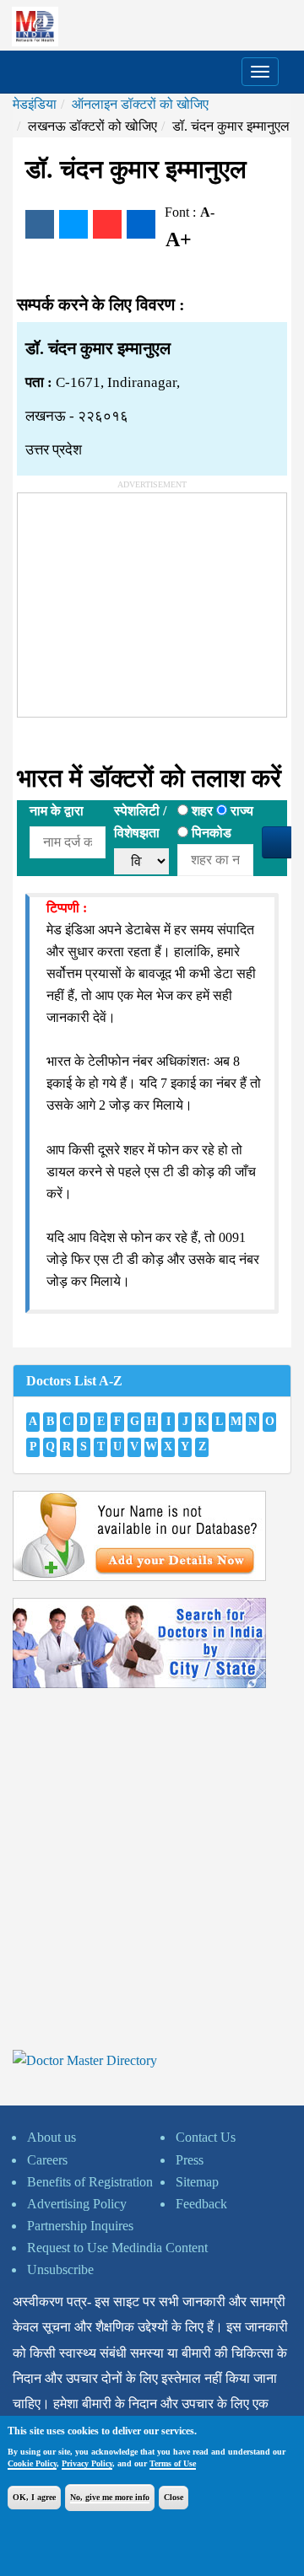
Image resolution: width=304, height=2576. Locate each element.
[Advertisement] (144, 599)
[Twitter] (73, 224)
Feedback (201, 2204)
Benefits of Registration (90, 2182)
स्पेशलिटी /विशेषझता (140, 822)
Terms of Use (173, 2463)
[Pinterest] (107, 224)
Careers (47, 2160)
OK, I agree (34, 2497)
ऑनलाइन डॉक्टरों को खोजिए (140, 104)
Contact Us (206, 2137)
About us (52, 2137)
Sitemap (197, 2182)
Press (190, 2160)
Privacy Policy (87, 2463)
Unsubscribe (60, 2269)
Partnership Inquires (80, 2226)
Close (174, 2497)
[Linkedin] (141, 224)
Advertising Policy (77, 2204)
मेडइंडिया (35, 104)
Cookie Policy (32, 2463)
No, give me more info (110, 2497)
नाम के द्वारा (57, 811)
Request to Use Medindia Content (117, 2248)
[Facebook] (40, 224)
